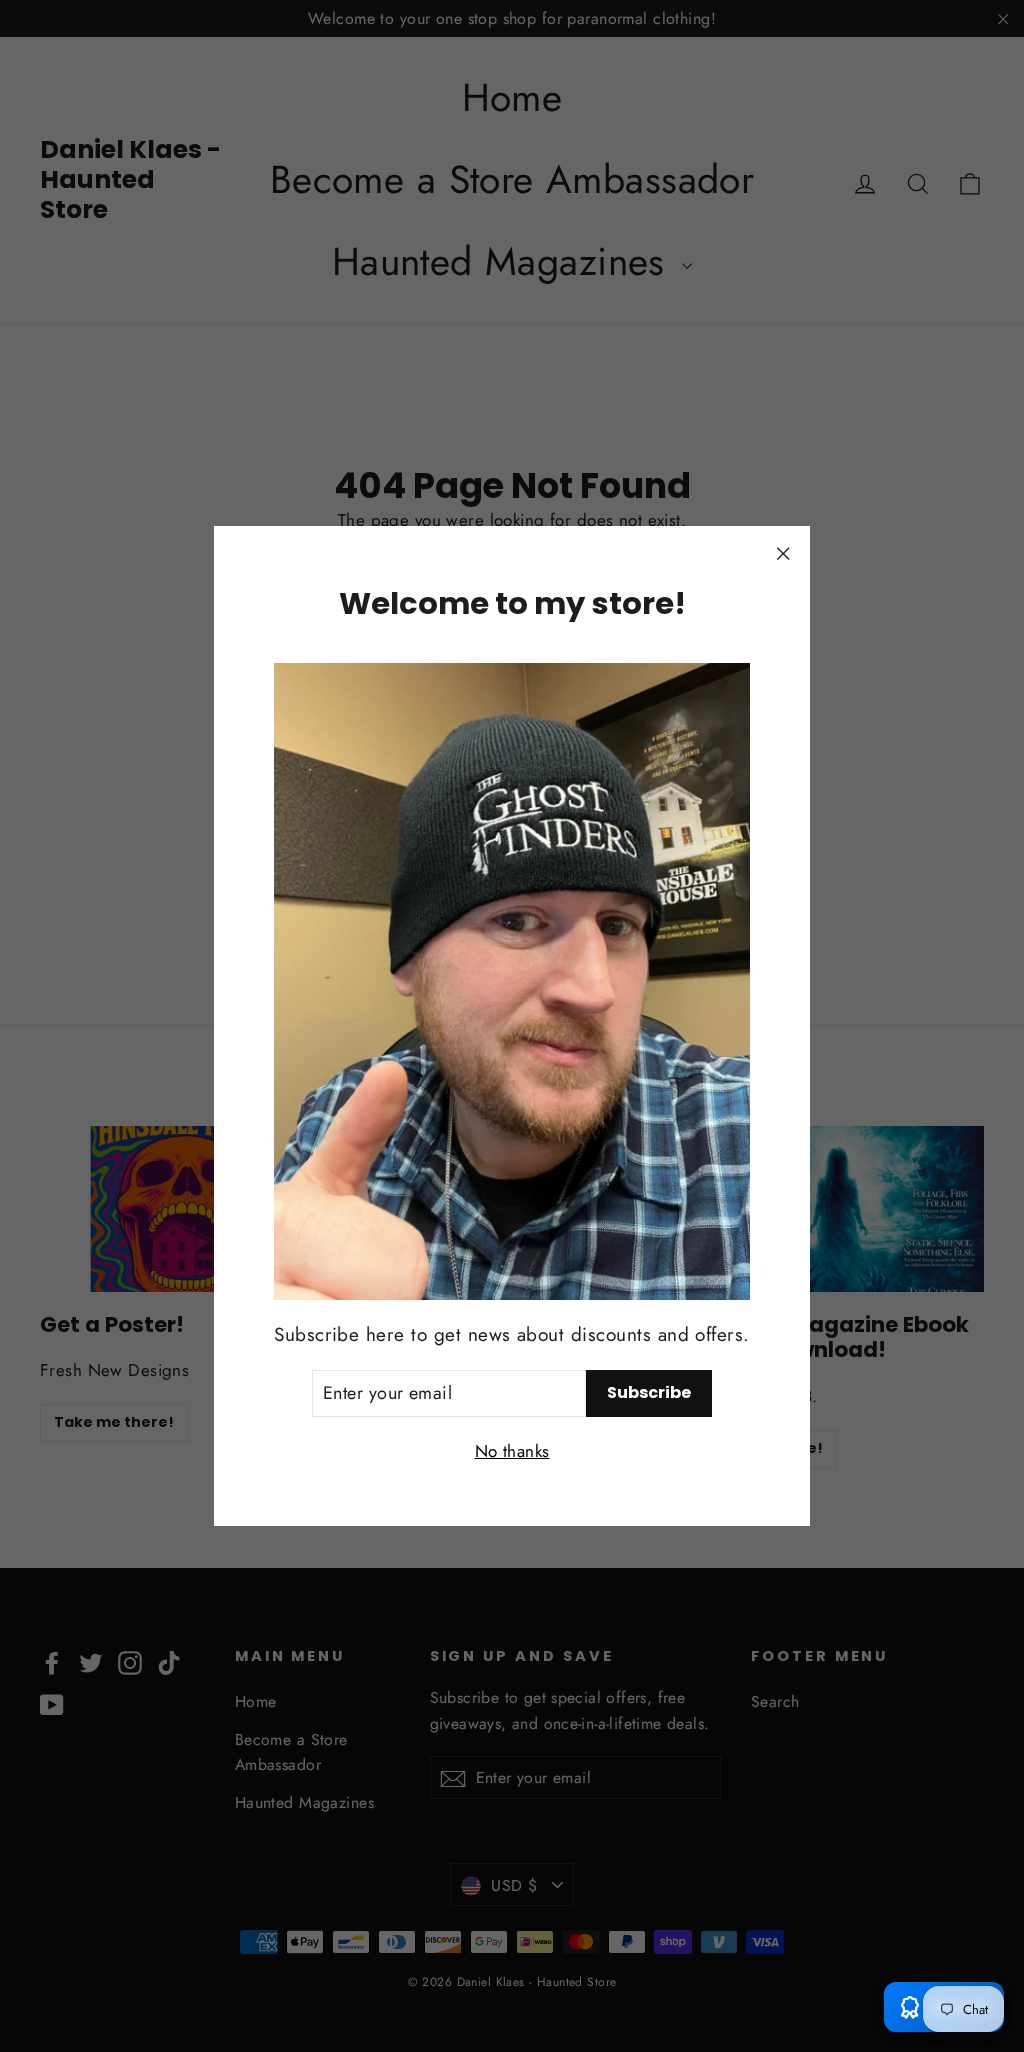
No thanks (512, 1451)
